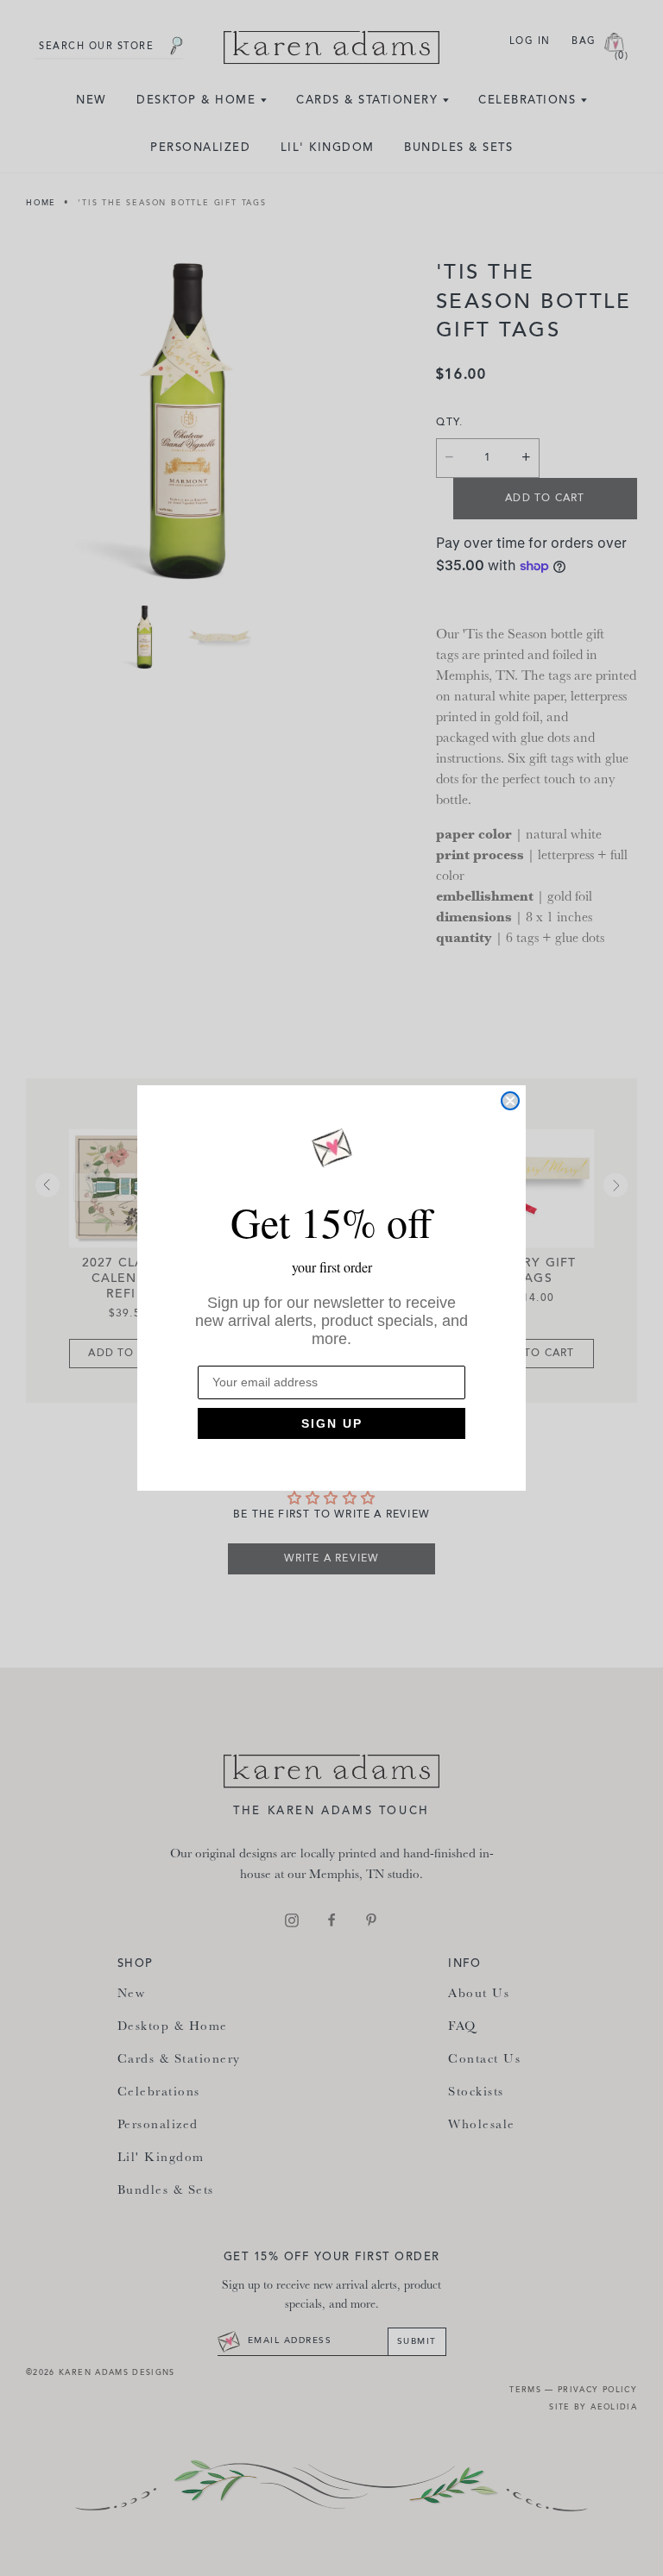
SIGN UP (332, 1423)
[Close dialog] (510, 1101)
